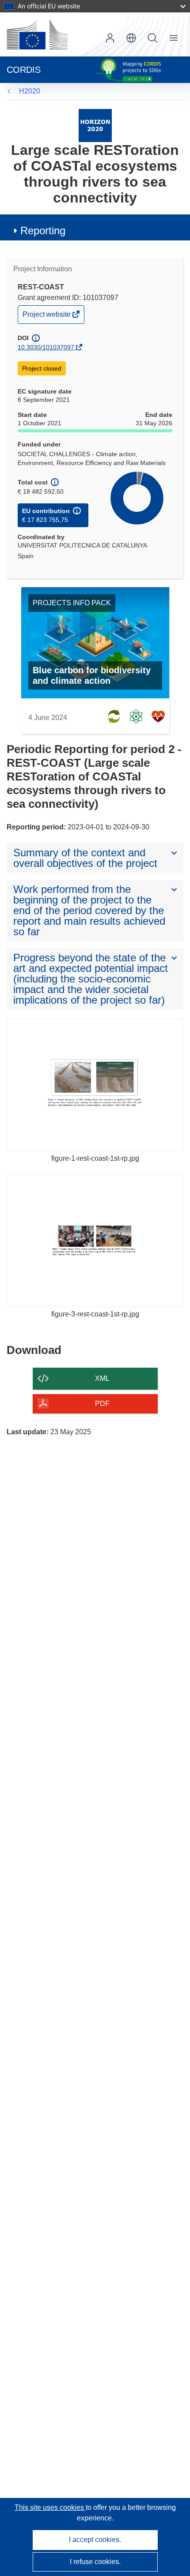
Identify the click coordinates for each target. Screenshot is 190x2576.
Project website (47, 317)
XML (102, 1378)
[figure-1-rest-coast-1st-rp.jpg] (95, 1085)
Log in (110, 38)
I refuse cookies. (95, 2562)
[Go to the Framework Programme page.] (95, 125)
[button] (131, 38)
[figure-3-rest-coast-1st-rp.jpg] (95, 1241)
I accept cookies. (95, 2540)
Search (152, 38)
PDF (102, 1404)
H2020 (30, 91)
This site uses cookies (50, 2507)
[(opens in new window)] (37, 34)
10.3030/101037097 (46, 347)
